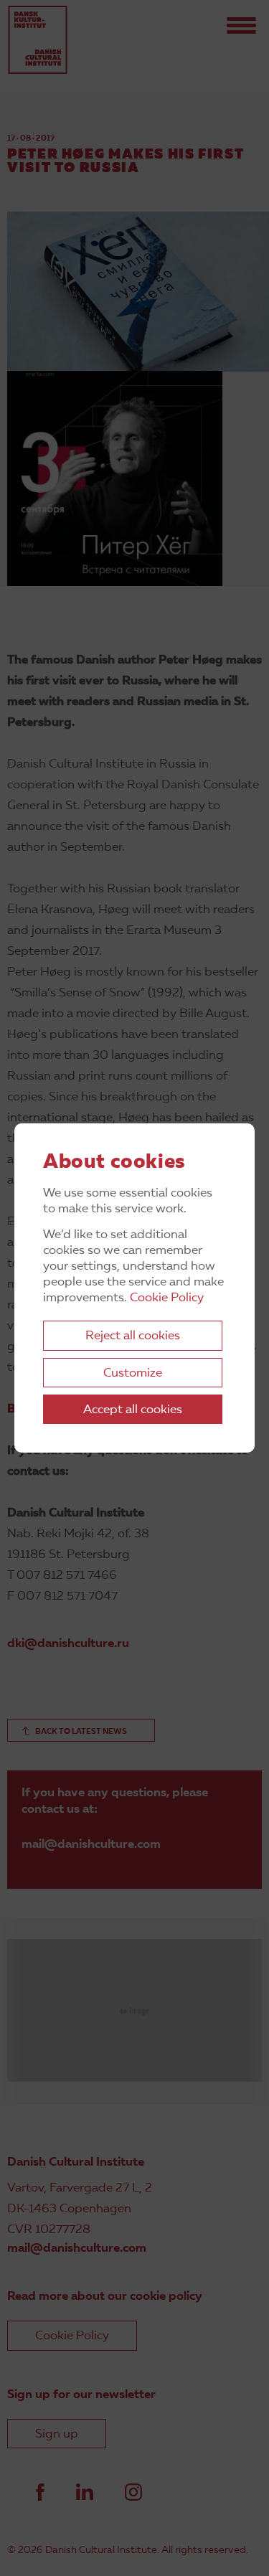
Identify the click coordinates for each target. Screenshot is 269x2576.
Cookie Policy (167, 1298)
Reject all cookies (133, 1336)
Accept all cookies (133, 1410)
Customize (133, 1373)
